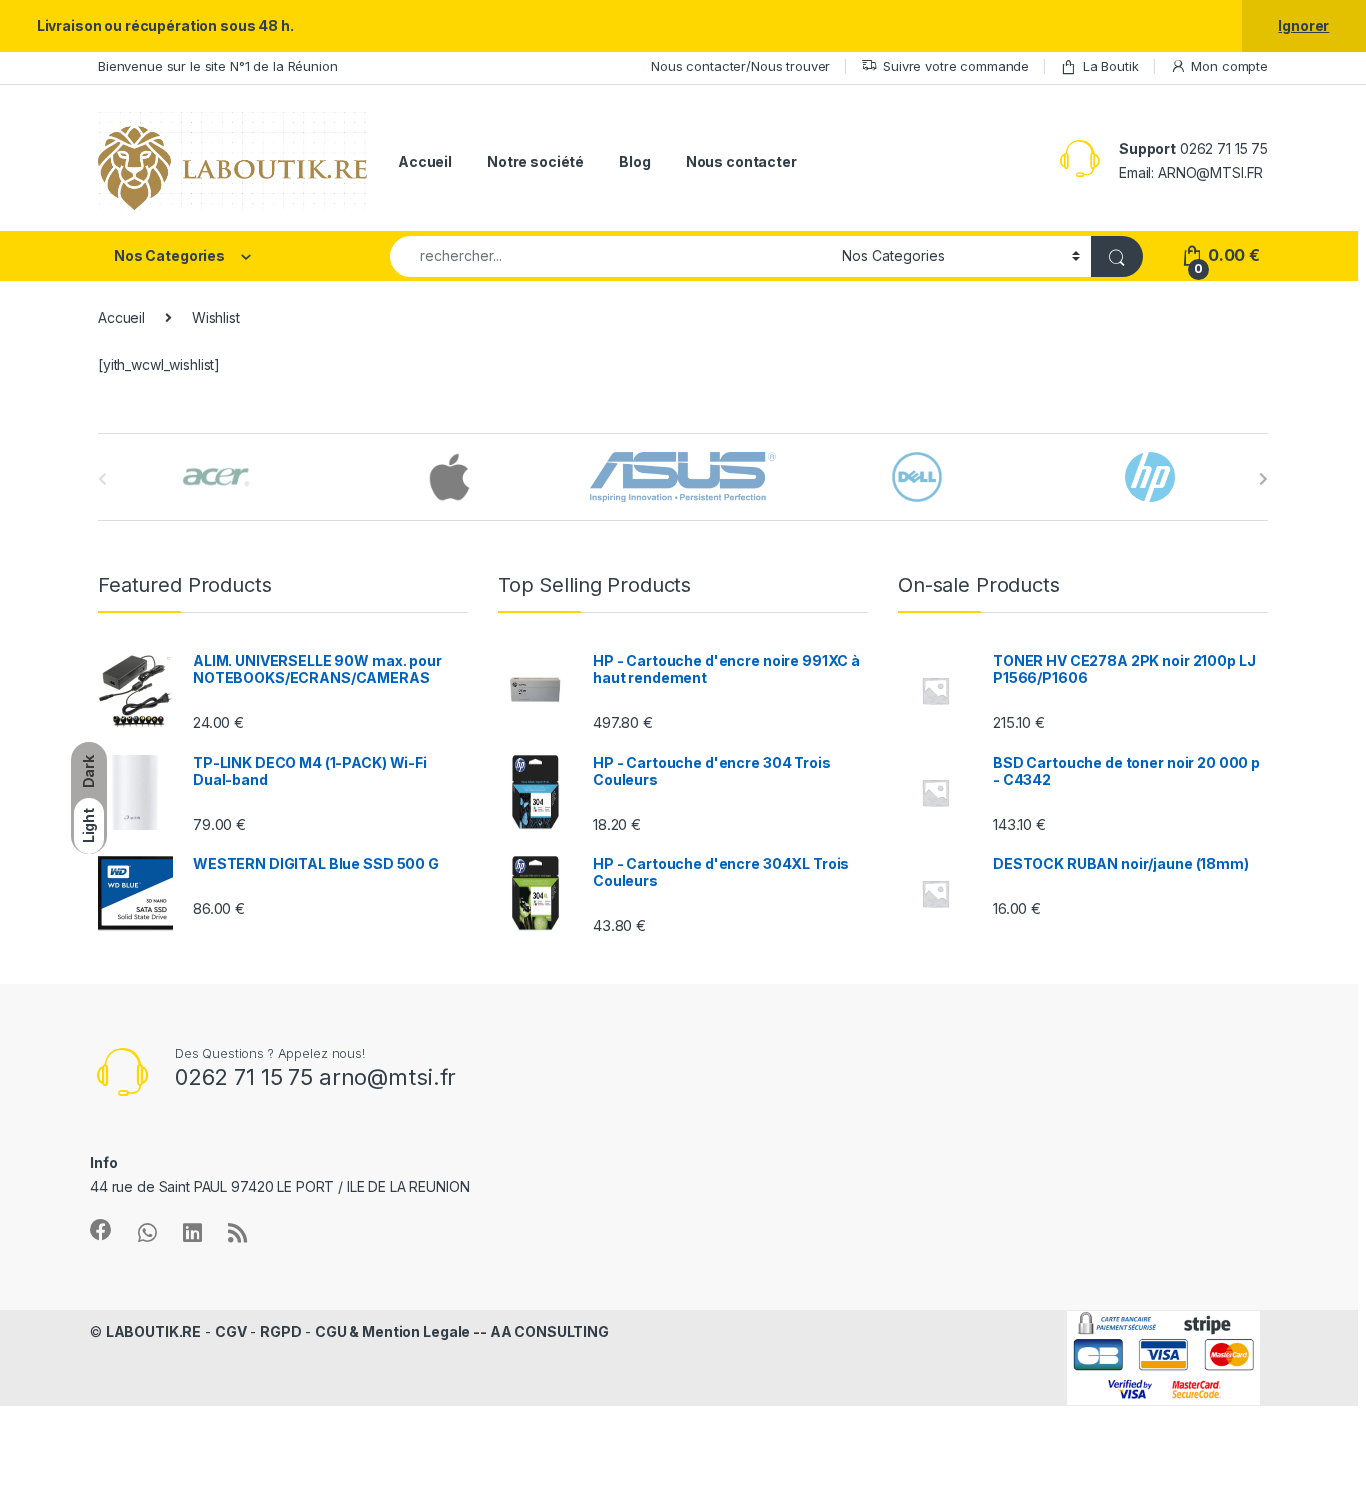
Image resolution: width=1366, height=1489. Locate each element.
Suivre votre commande (956, 66)
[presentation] (1263, 479)
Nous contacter (741, 161)
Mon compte (1229, 66)
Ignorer (1303, 25)
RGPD (280, 1331)
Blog (634, 161)
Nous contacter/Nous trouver (740, 66)
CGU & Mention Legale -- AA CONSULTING (462, 1331)
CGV (231, 1331)
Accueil (425, 161)
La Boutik (1111, 66)
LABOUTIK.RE (153, 1331)
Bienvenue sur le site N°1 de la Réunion (218, 66)
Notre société (535, 161)
